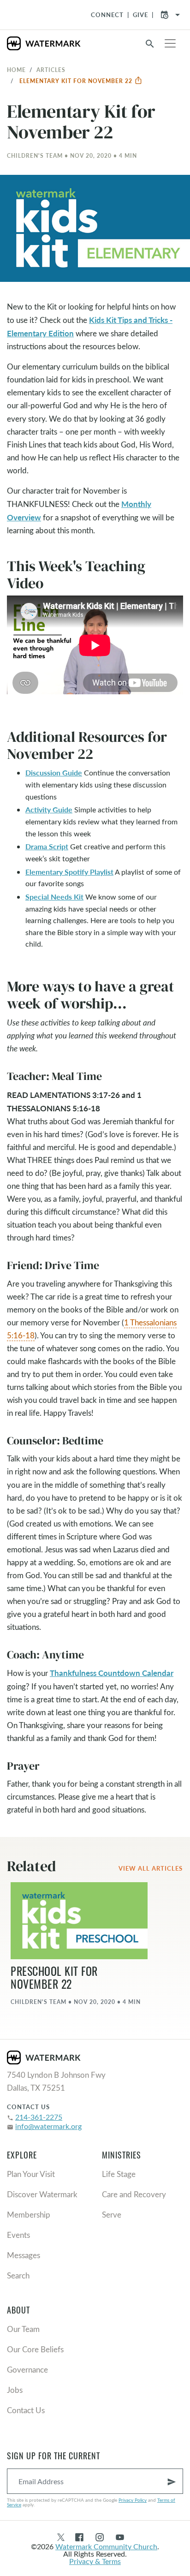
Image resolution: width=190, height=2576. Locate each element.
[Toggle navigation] (170, 43)
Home (16, 70)
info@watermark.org (48, 2126)
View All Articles (151, 1868)
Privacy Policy (133, 2500)
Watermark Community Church (106, 2546)
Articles (51, 70)
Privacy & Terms (95, 2561)
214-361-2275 (39, 2117)
